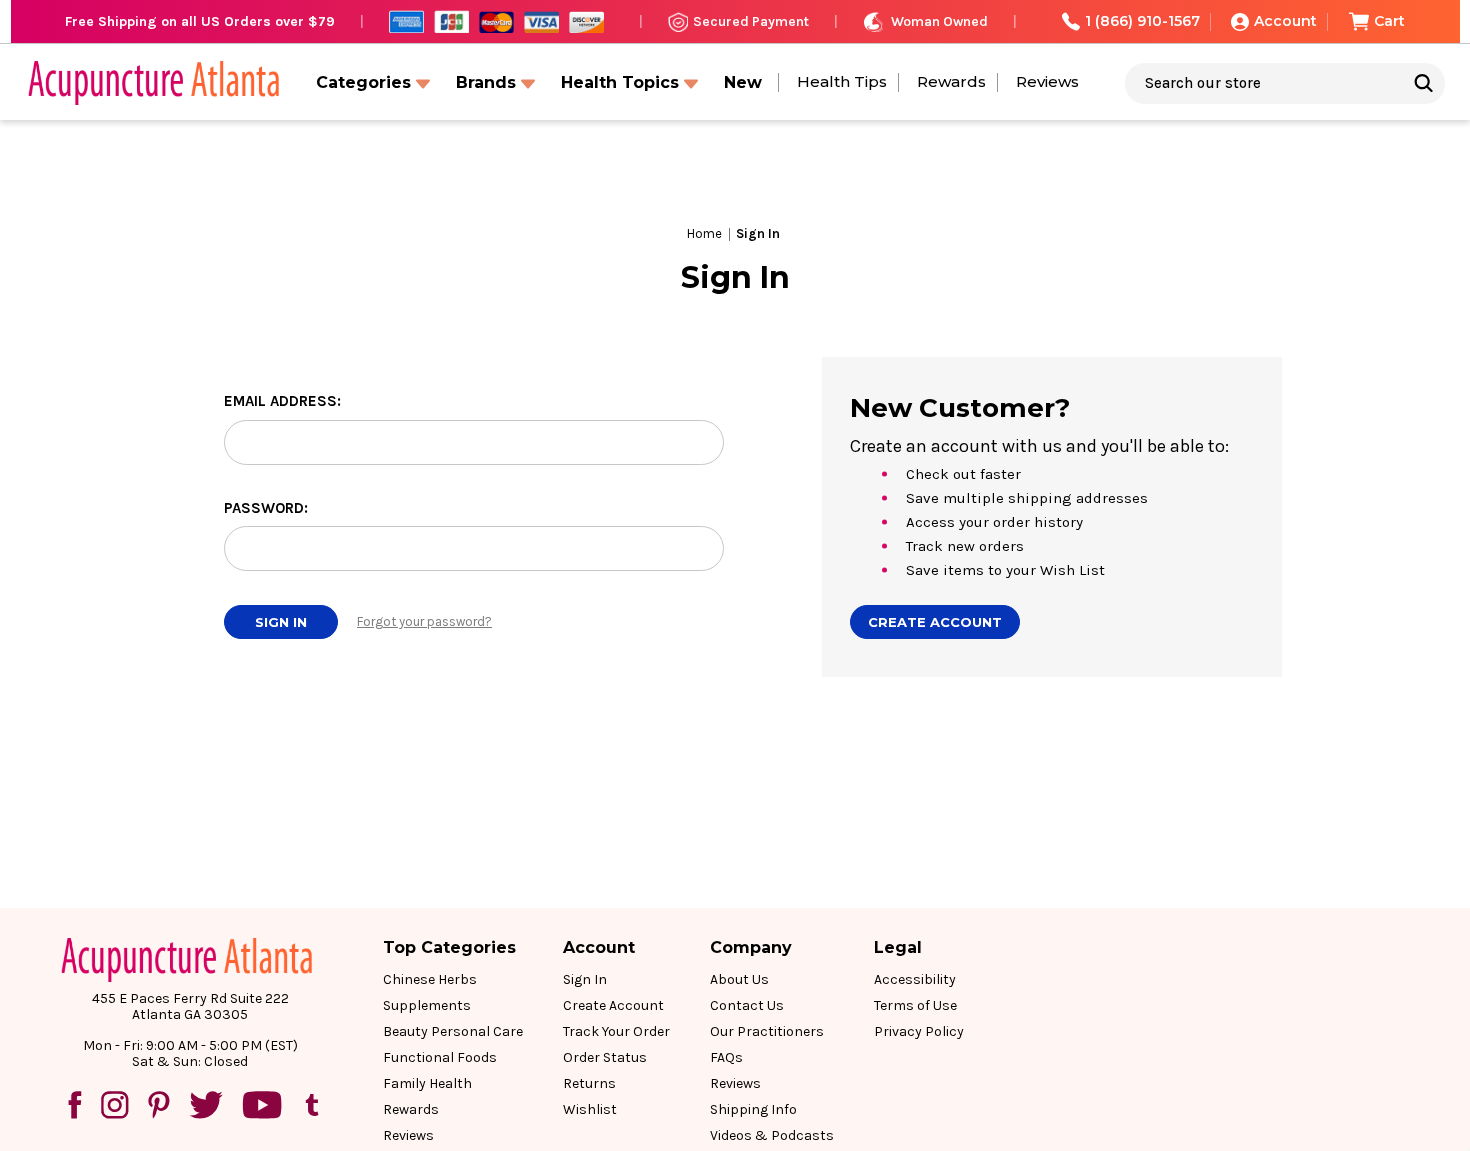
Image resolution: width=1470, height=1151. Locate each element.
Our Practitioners (767, 1031)
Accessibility (915, 979)
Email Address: (282, 401)
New (743, 82)
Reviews (1047, 81)
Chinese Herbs (430, 979)
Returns (589, 1083)
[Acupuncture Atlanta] (152, 83)
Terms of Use (915, 1005)
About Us (739, 979)
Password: (266, 508)
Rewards (951, 81)
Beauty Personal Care (453, 1031)
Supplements (427, 1005)
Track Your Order (616, 1031)
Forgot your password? (424, 621)
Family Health (427, 1083)
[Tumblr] (312, 1105)
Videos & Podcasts (772, 1135)
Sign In (585, 979)
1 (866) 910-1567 (1142, 21)
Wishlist (590, 1109)
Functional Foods (440, 1057)
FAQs (726, 1057)
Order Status (605, 1057)
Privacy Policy (919, 1031)
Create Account (935, 622)
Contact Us (747, 1005)
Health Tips (842, 81)
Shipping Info (753, 1109)
